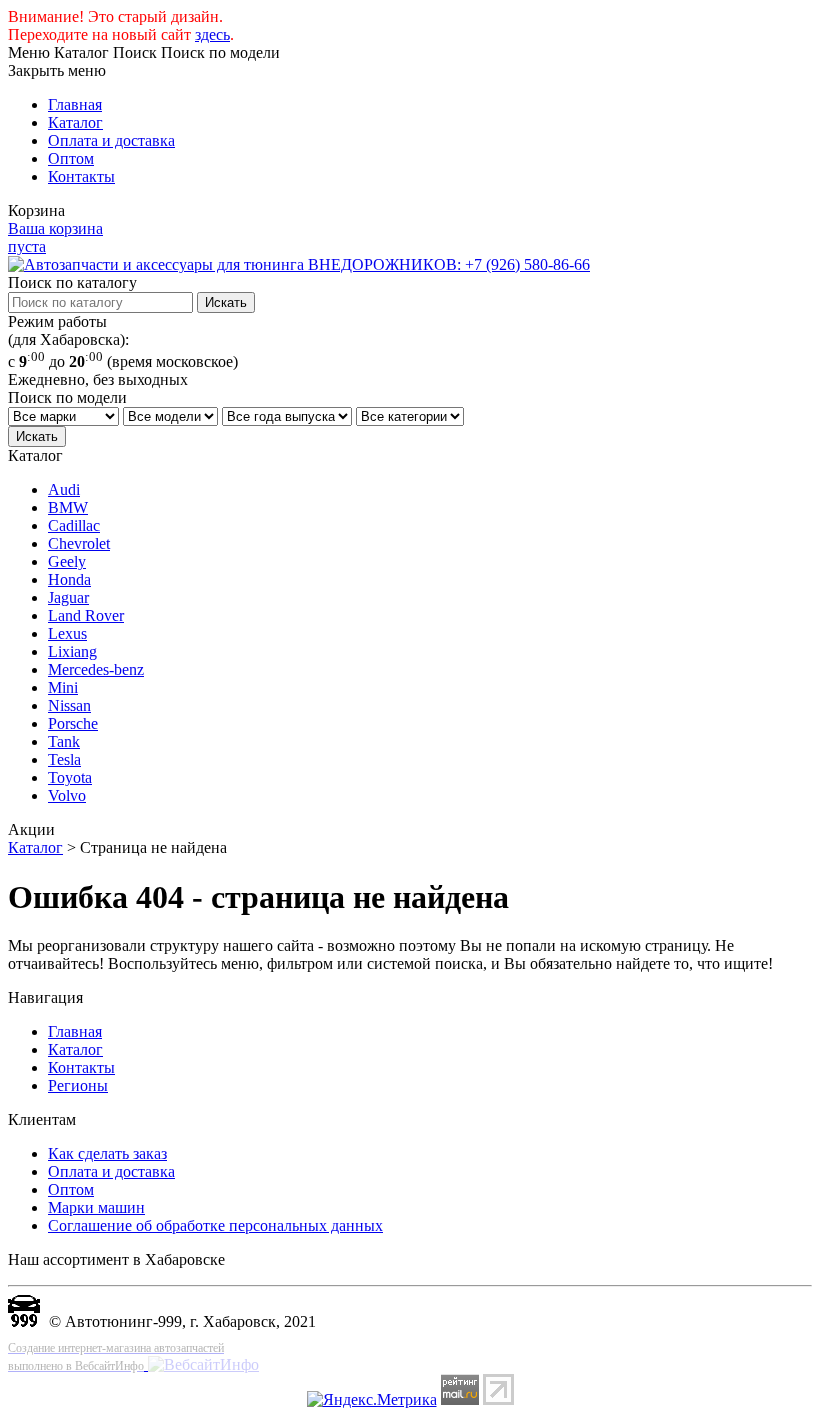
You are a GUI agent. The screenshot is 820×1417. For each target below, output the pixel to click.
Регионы (78, 1085)
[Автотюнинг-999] (24, 1321)
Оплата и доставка (111, 140)
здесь (212, 34)
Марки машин (96, 1207)
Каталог (75, 122)
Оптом (71, 158)
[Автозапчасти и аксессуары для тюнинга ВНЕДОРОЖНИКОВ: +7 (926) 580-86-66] (299, 264)
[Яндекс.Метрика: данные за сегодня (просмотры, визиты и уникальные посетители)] (372, 1400)
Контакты (81, 176)
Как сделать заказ (107, 1153)
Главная (75, 104)
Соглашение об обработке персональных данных (215, 1225)
